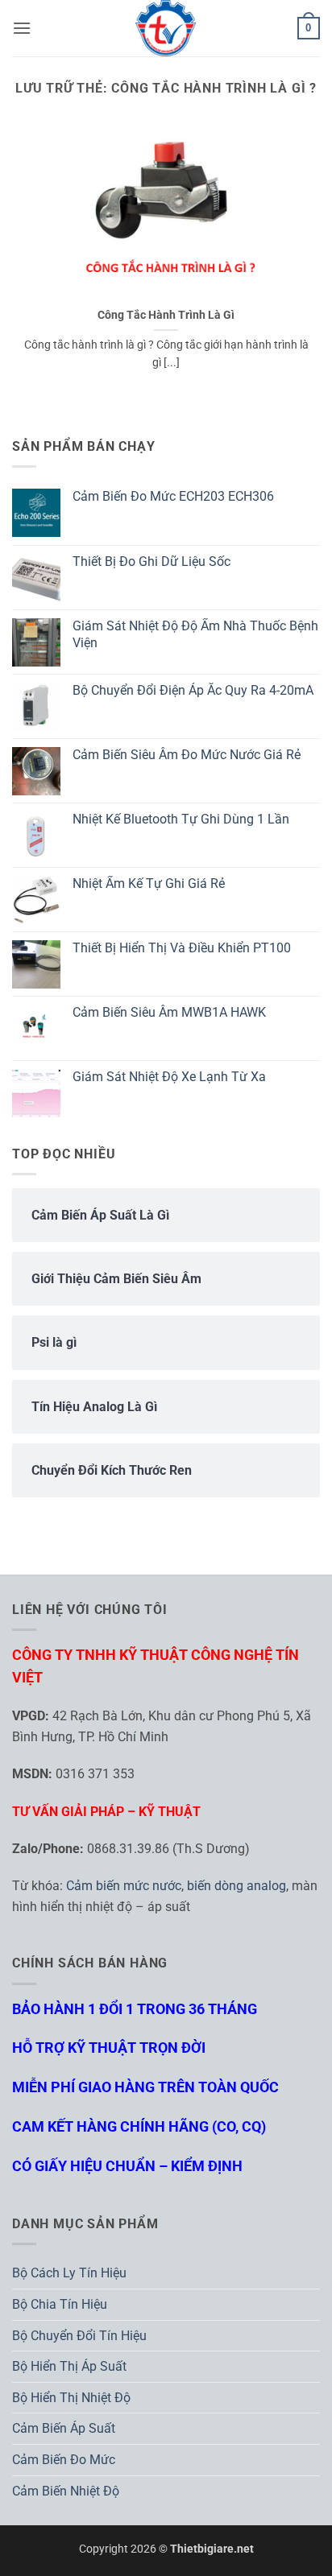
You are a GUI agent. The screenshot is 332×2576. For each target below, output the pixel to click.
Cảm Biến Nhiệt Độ (66, 2491)
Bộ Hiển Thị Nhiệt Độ (71, 2398)
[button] (22, 28)
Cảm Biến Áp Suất (64, 2428)
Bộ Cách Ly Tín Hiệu (69, 2273)
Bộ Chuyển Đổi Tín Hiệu (79, 2336)
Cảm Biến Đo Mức (64, 2460)
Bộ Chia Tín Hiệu (60, 2304)
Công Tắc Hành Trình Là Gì (166, 315)
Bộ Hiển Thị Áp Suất (69, 2366)
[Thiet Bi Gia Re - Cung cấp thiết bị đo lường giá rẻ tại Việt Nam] (166, 28)
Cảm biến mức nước (124, 1886)
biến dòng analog (237, 1886)
